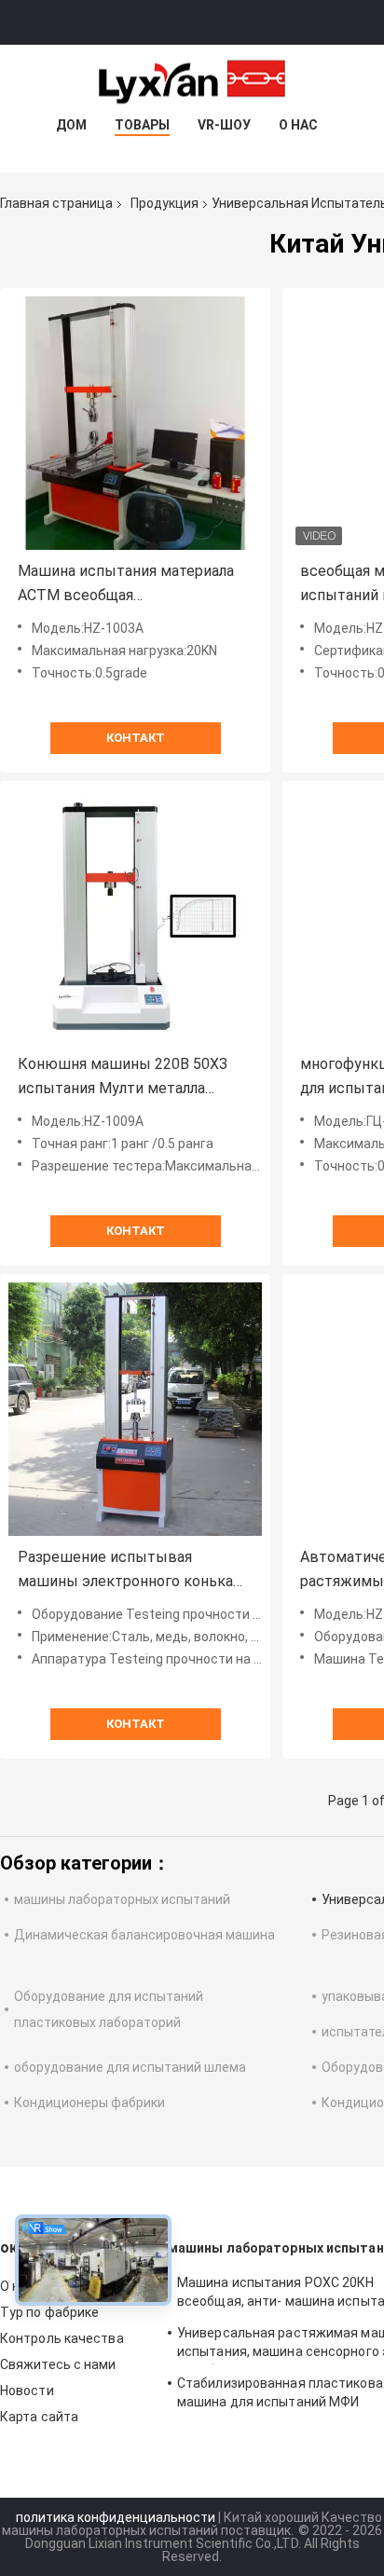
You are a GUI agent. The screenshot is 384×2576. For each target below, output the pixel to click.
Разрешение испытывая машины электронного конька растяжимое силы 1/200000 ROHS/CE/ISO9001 (125, 1571)
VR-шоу (224, 125)
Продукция (165, 203)
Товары (142, 125)
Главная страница (56, 203)
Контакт (136, 738)
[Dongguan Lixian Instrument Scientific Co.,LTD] (192, 82)
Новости (27, 2391)
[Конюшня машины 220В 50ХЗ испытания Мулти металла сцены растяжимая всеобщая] (135, 916)
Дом (71, 125)
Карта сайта (39, 2417)
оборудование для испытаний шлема (130, 2067)
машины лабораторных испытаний (122, 1899)
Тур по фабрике (49, 2312)
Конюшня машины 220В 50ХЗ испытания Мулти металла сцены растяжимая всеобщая (123, 1078)
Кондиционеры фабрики (89, 2103)
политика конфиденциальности (116, 2517)
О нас (298, 125)
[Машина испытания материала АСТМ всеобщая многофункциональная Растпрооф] (135, 423)
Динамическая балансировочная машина (144, 1935)
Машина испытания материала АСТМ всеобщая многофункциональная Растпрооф (126, 585)
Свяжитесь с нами (58, 2364)
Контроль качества (62, 2338)
